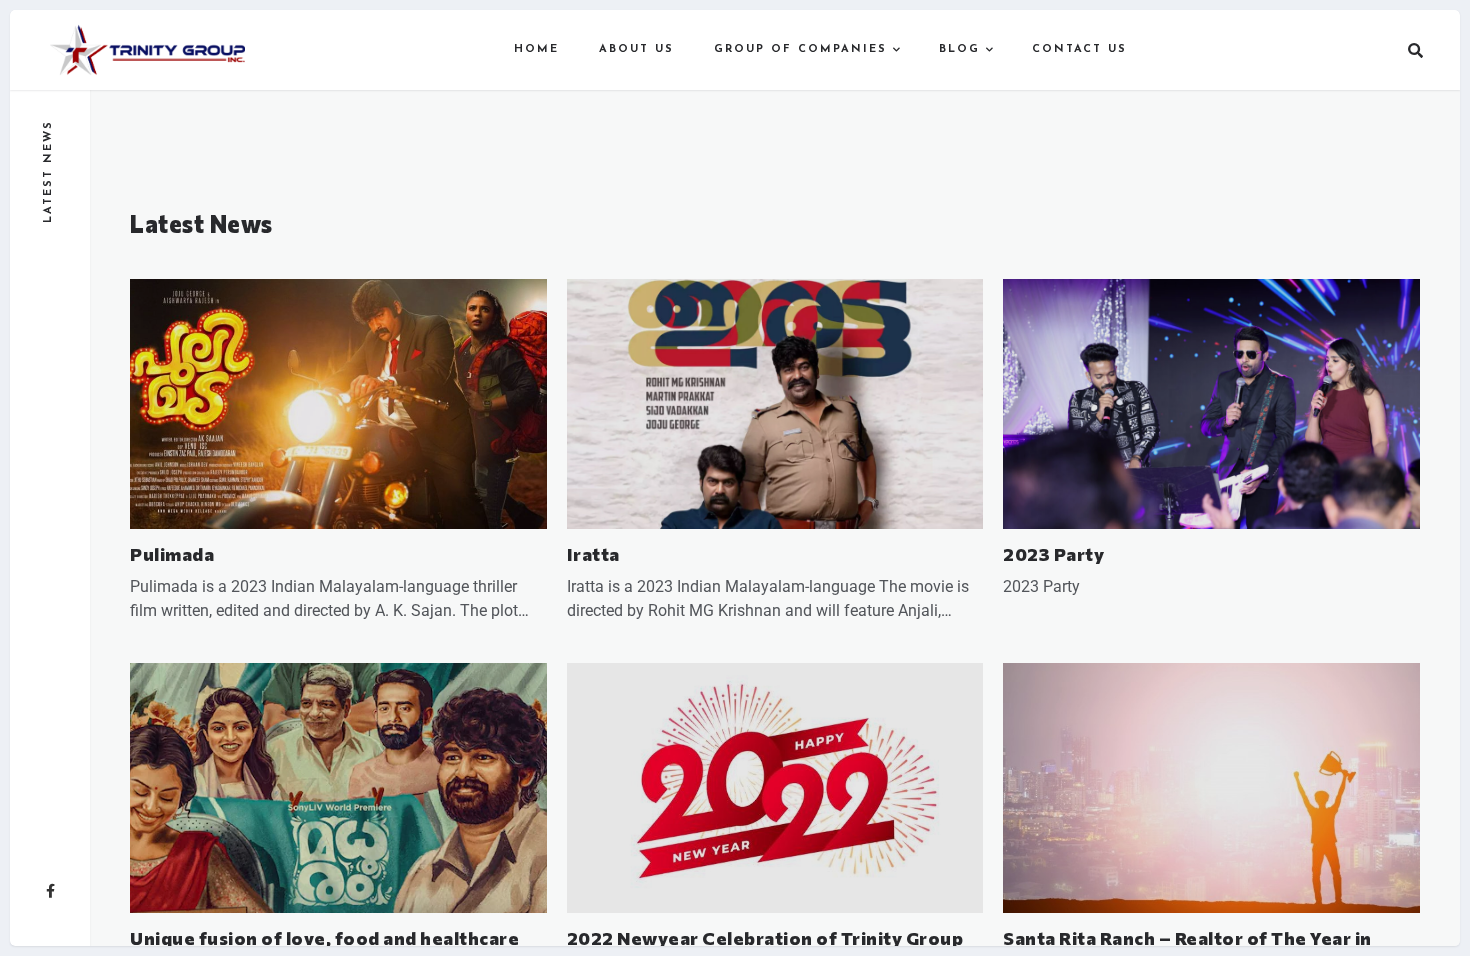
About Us (636, 49)
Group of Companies (800, 49)
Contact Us (1079, 49)
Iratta (593, 554)
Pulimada (172, 554)
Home (536, 49)
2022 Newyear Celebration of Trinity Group (765, 938)
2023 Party (1053, 554)
